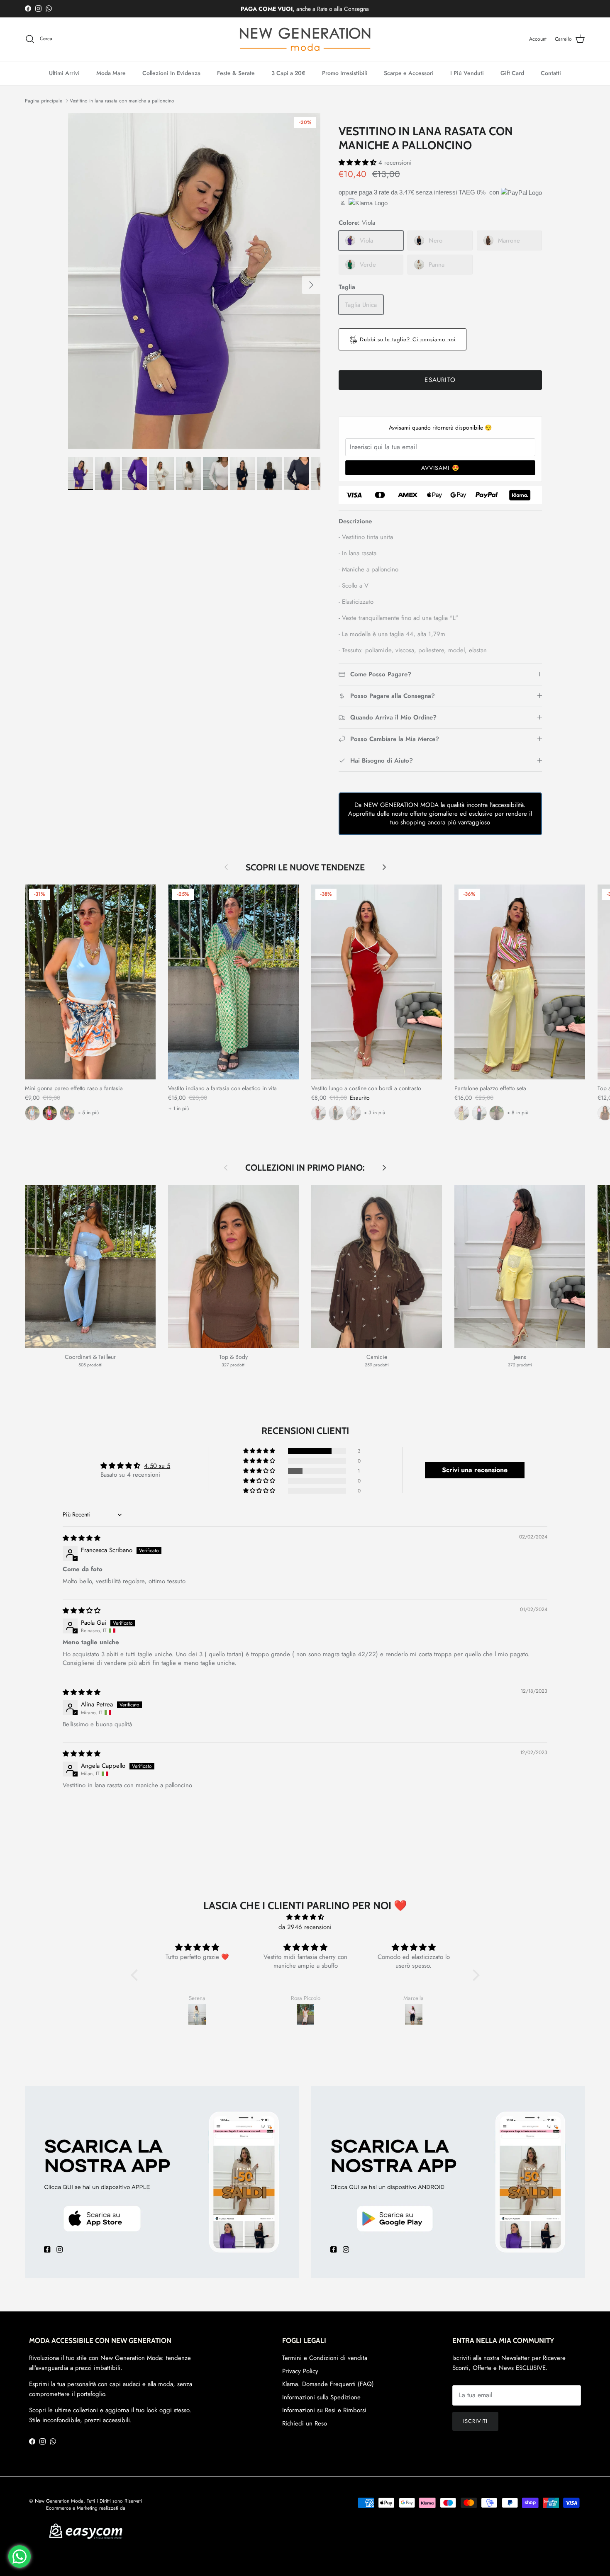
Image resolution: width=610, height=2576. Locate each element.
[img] (82, 1538)
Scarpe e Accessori (409, 73)
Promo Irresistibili (345, 73)
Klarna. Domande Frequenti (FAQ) (328, 2384)
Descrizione (355, 521)
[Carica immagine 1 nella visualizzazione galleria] (194, 281)
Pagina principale (44, 101)
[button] (359, 163)
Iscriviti (475, 2421)
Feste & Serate (236, 73)
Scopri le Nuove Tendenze (305, 867)
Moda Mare (111, 73)
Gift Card (512, 73)
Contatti (551, 73)
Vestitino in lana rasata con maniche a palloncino (122, 101)
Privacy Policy (300, 2371)
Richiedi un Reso (305, 2423)
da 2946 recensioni (305, 1927)
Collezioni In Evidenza (171, 73)
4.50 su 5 (157, 1466)
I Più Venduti (467, 73)
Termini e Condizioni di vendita (325, 2358)
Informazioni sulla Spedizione (321, 2397)
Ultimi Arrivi (64, 73)
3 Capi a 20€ (288, 73)
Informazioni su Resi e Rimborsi (324, 2410)
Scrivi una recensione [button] (475, 1470)
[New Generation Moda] (305, 39)
